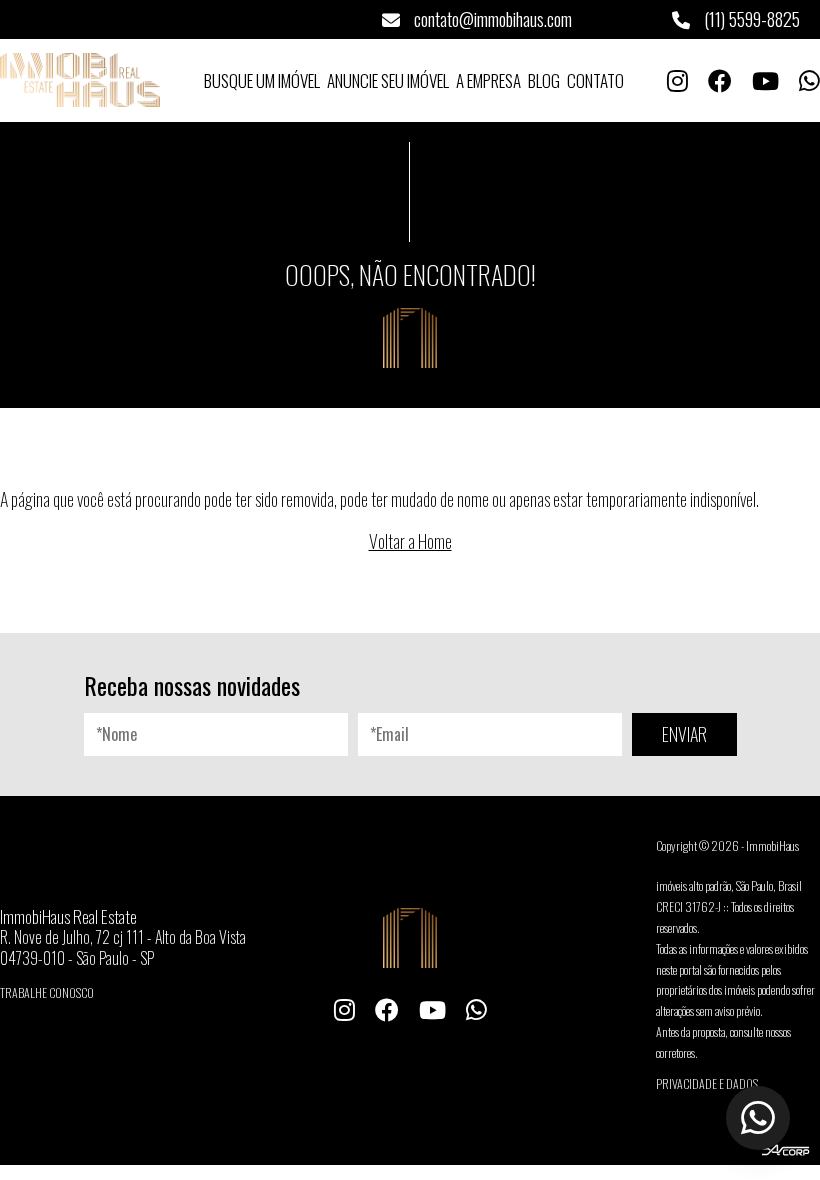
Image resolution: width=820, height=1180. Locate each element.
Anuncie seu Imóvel (388, 80)
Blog (544, 80)
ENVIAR (684, 734)
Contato (595, 80)
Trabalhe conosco (47, 992)
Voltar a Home (410, 541)
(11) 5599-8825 (750, 19)
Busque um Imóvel (262, 80)
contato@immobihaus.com (491, 19)
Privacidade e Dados (707, 1083)
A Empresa (488, 80)
